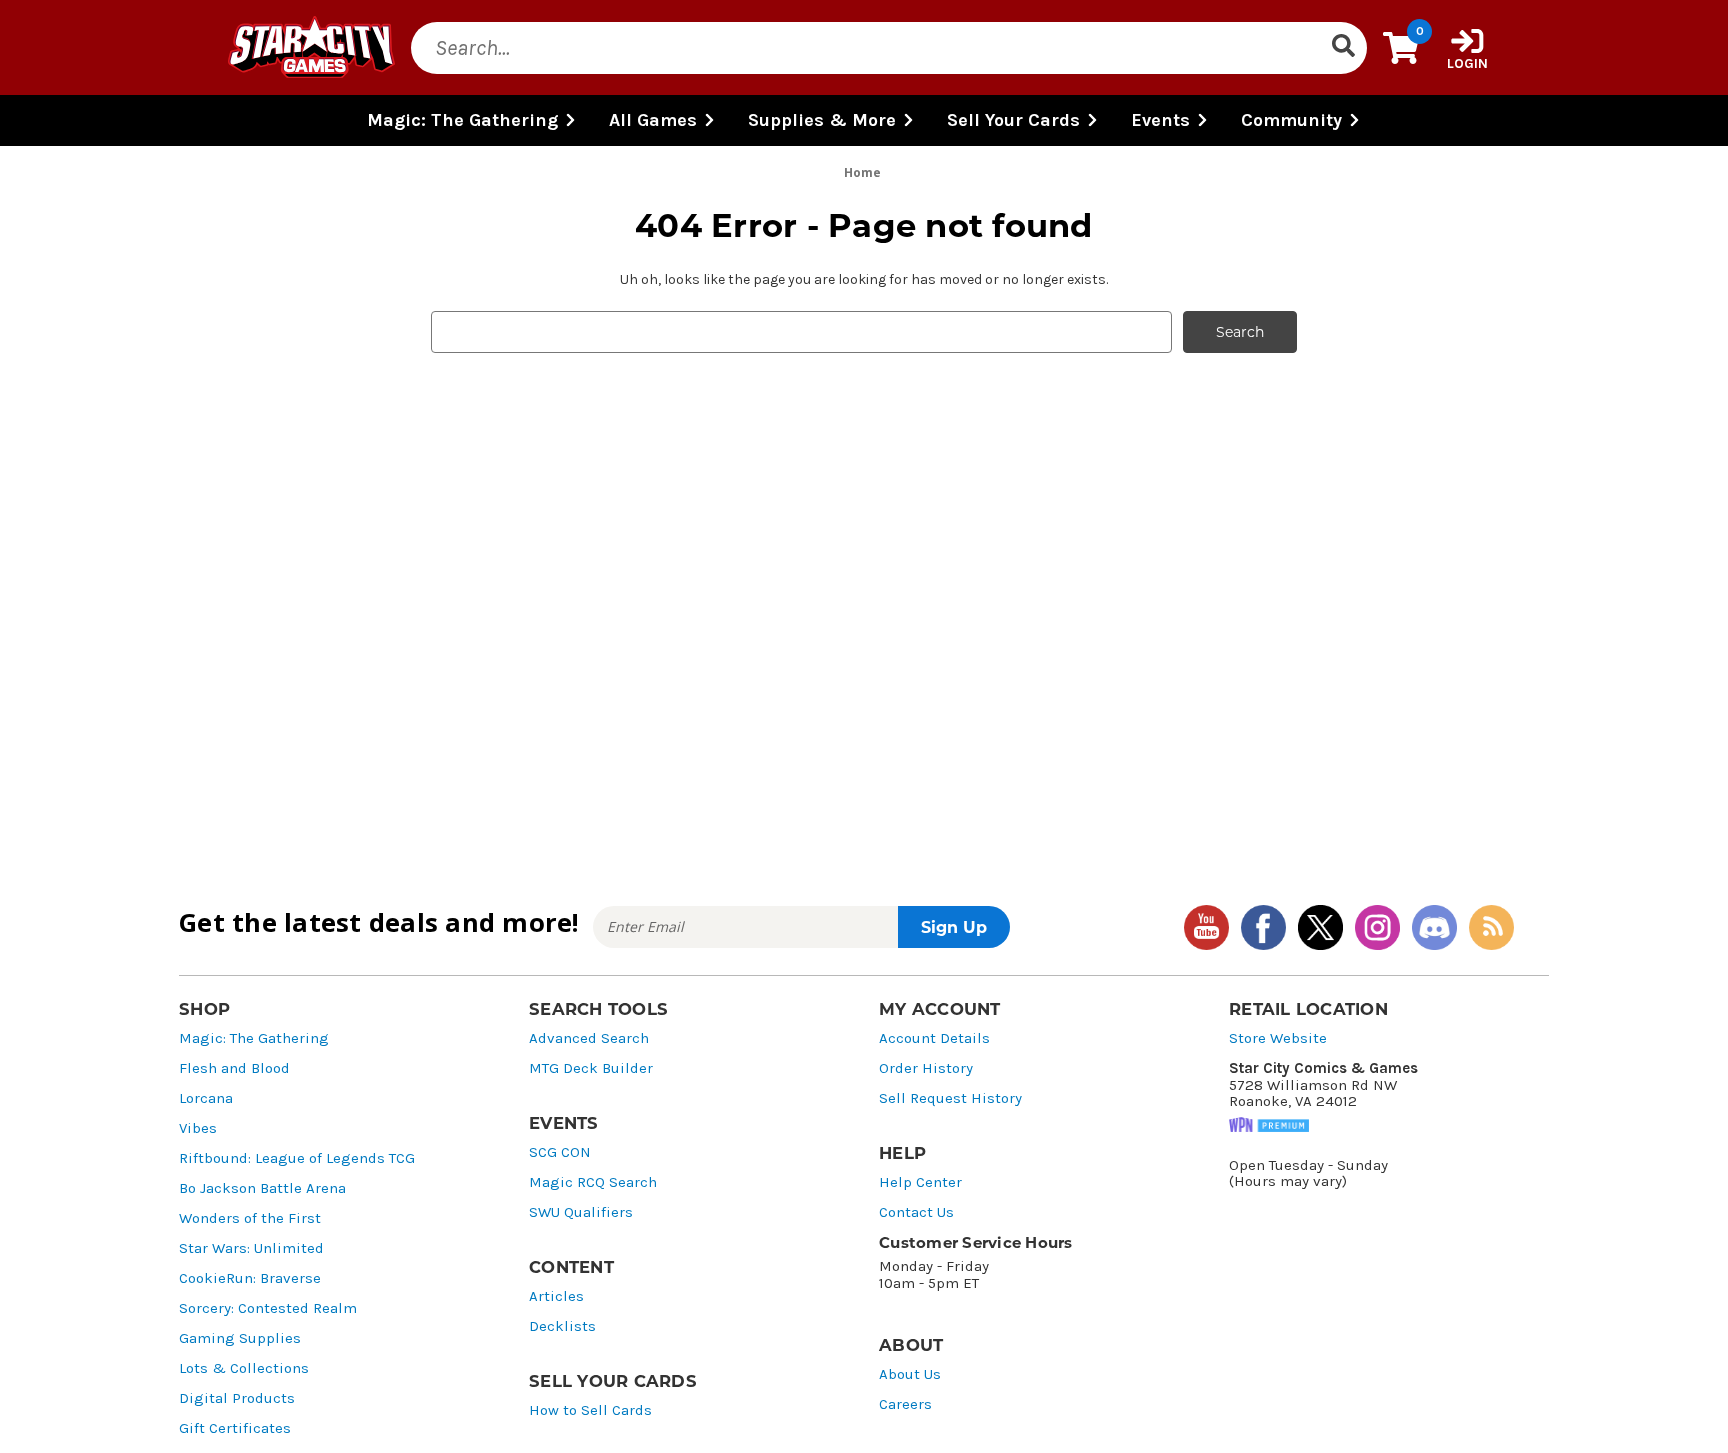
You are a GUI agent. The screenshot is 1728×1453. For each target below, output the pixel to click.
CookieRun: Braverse (250, 1278)
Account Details (934, 1038)
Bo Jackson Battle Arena (262, 1188)
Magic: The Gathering (254, 1038)
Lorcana (206, 1098)
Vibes (198, 1128)
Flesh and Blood (234, 1068)
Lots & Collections (244, 1368)
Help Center (920, 1182)
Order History (926, 1068)
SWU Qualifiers (581, 1212)
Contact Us (916, 1212)
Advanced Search (589, 1038)
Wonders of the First (250, 1218)
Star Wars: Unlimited (251, 1248)
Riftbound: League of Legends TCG (297, 1158)
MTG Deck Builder (591, 1068)
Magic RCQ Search (593, 1182)
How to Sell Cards (590, 1410)
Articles (556, 1296)
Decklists (562, 1326)
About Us (910, 1374)
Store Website (1278, 1038)
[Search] (1343, 48)
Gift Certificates (235, 1428)
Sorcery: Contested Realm (268, 1308)
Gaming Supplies (240, 1338)
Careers (905, 1404)
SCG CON (560, 1152)
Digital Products (237, 1398)
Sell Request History (950, 1098)
